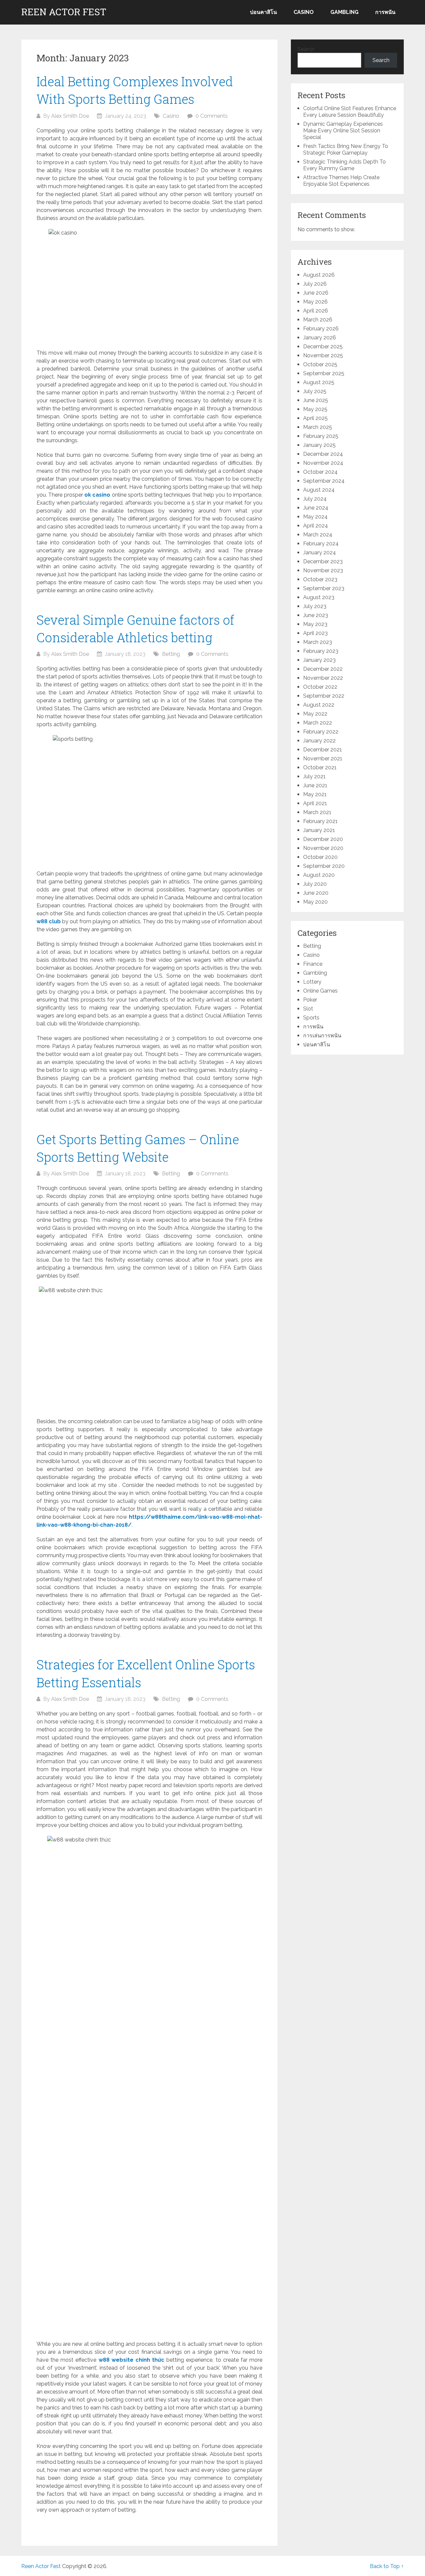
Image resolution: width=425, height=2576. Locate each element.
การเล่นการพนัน (322, 1036)
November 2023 (323, 570)
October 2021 (320, 767)
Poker (310, 1000)
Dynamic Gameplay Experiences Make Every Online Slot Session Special (343, 131)
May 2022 (315, 714)
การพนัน (385, 12)
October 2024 (320, 472)
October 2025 (320, 364)
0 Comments (212, 116)
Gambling (344, 12)
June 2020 (316, 893)
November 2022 (323, 678)
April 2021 (315, 803)
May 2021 (315, 794)
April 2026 (316, 311)
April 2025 (315, 418)
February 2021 (320, 821)
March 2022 (318, 723)
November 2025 (323, 355)
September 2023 (324, 588)
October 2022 (320, 687)
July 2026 (315, 284)
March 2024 (318, 535)
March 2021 (317, 812)
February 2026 (321, 329)
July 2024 (315, 499)
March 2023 (318, 642)
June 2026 (316, 293)
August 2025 (319, 382)
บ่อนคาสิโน (263, 12)
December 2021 (323, 750)
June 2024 (316, 508)
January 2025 (319, 445)
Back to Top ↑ (387, 2566)
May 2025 (315, 409)
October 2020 (320, 857)
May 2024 (315, 517)
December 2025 (323, 347)
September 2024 (324, 481)
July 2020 (315, 884)
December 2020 (323, 839)
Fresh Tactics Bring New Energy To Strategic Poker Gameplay (346, 149)
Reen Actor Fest (64, 12)
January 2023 (319, 660)
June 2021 (315, 785)
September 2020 (324, 866)
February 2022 (321, 732)
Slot (308, 1009)
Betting (171, 654)
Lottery (312, 982)
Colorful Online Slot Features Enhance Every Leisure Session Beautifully (350, 112)
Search (306, 49)
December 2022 (323, 669)
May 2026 (315, 302)
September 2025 (324, 373)
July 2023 (315, 606)
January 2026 (320, 338)
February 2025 (321, 436)
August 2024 (319, 490)
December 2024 (323, 454)
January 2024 (320, 553)
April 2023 (315, 633)
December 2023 (323, 561)
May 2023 (315, 624)
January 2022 (319, 741)
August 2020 (319, 875)
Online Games (320, 991)
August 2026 (319, 275)
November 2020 (323, 848)
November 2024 (323, 463)
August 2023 (319, 597)
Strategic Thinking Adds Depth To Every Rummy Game (344, 165)
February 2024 (321, 544)
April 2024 (316, 526)
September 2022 (324, 696)
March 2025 (318, 427)
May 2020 (315, 902)
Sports (311, 1018)
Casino (304, 12)
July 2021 (314, 776)
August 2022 (319, 705)
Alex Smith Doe (70, 116)
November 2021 (323, 759)
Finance (313, 964)
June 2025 (316, 400)
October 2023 (320, 579)
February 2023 (321, 651)
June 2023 (316, 615)
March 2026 (318, 320)
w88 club (49, 921)
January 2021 (319, 830)
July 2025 (315, 391)
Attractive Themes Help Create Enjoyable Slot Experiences (341, 181)
